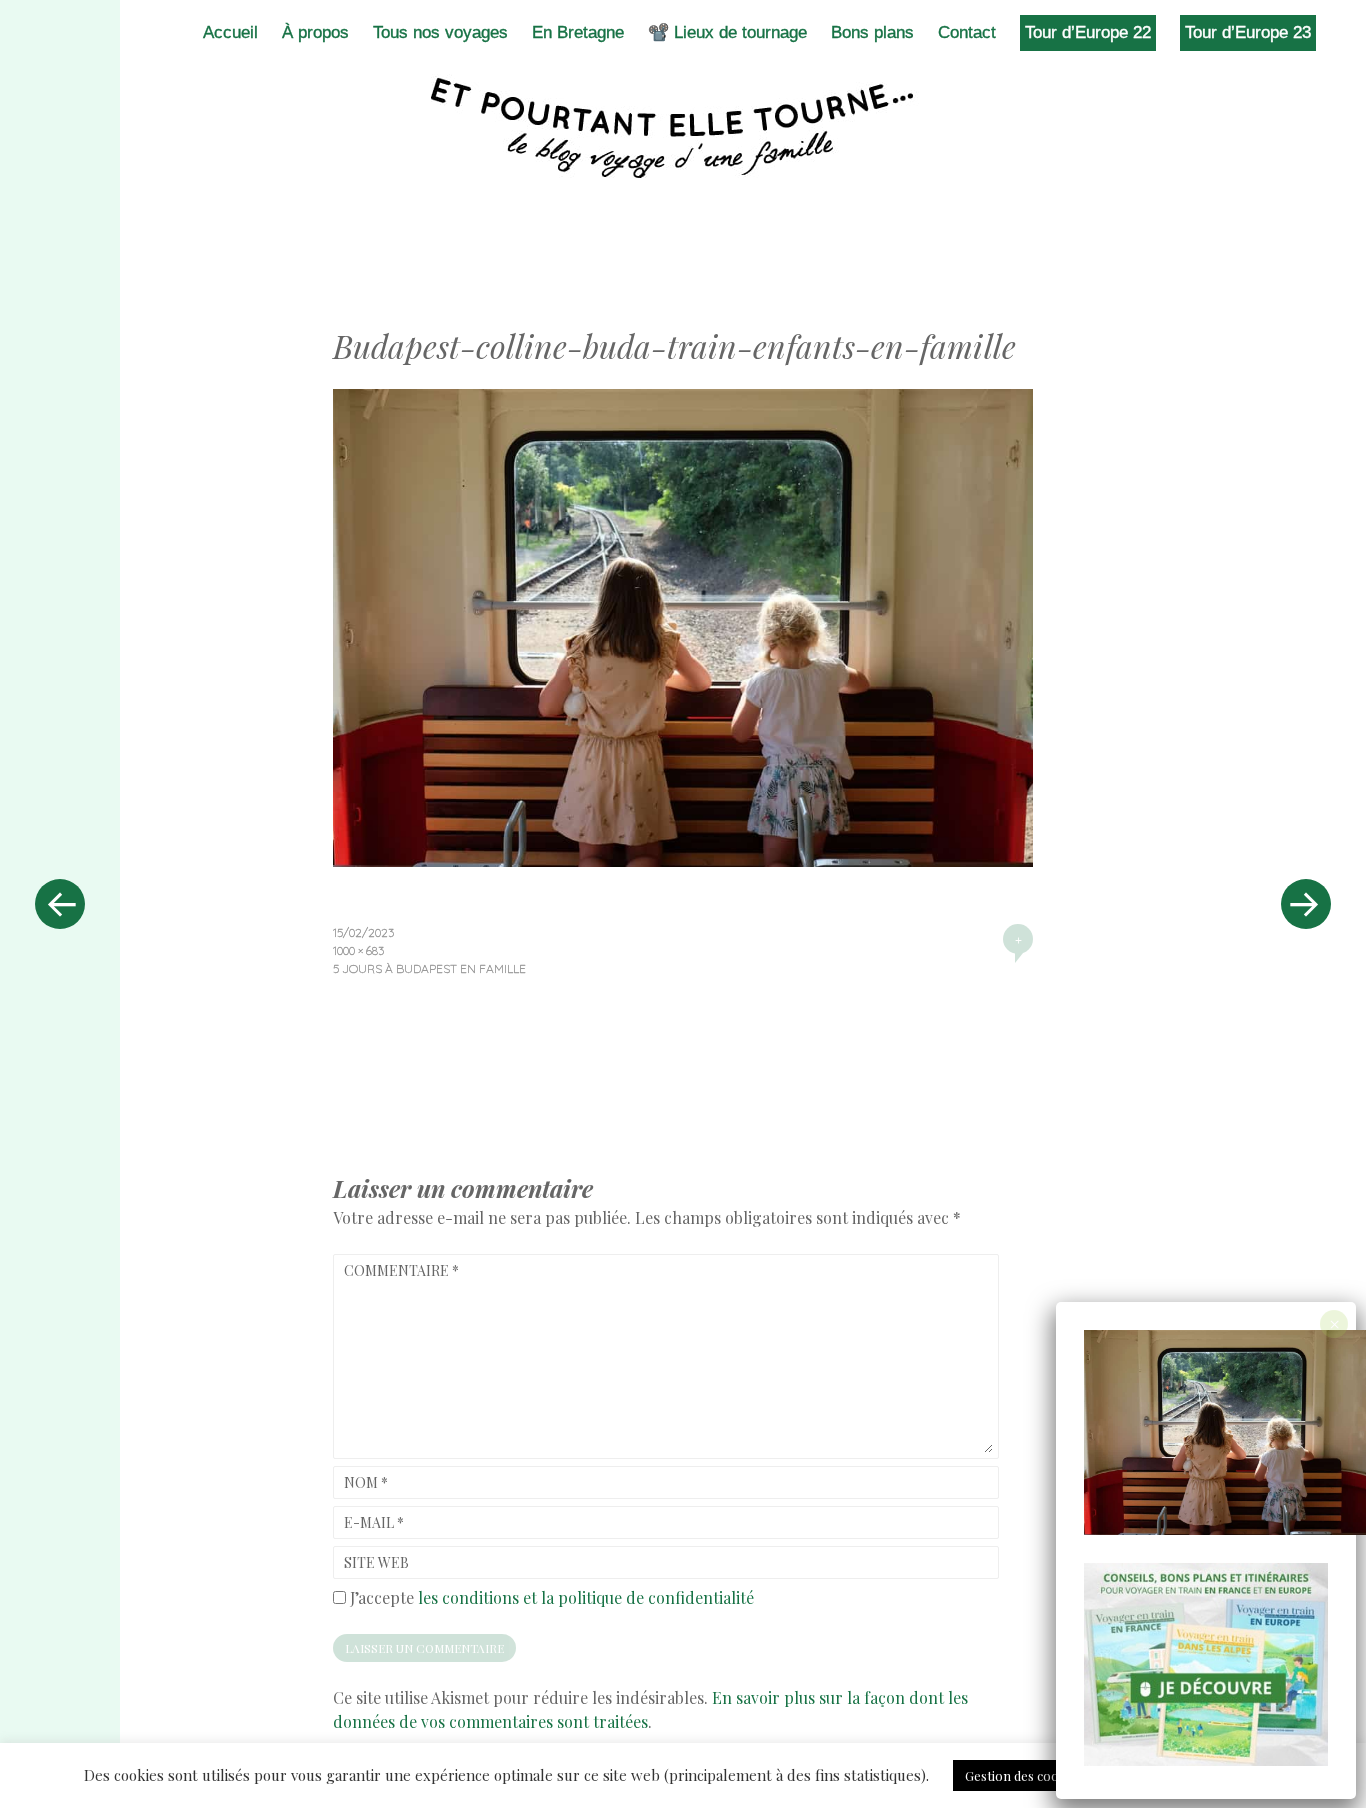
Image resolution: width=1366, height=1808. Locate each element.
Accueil (230, 32)
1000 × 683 (358, 950)
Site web (376, 1562)
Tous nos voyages (440, 32)
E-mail (374, 1522)
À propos (315, 32)
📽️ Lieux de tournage (727, 32)
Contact (967, 32)
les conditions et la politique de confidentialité (586, 1597)
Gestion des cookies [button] (1023, 1775)
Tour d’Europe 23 (1248, 32)
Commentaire (401, 1270)
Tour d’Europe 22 (1088, 32)
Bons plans (872, 32)
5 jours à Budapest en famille (429, 968)
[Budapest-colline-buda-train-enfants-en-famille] (683, 860)
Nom (366, 1482)
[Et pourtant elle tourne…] (683, 128)
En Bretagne (578, 32)
